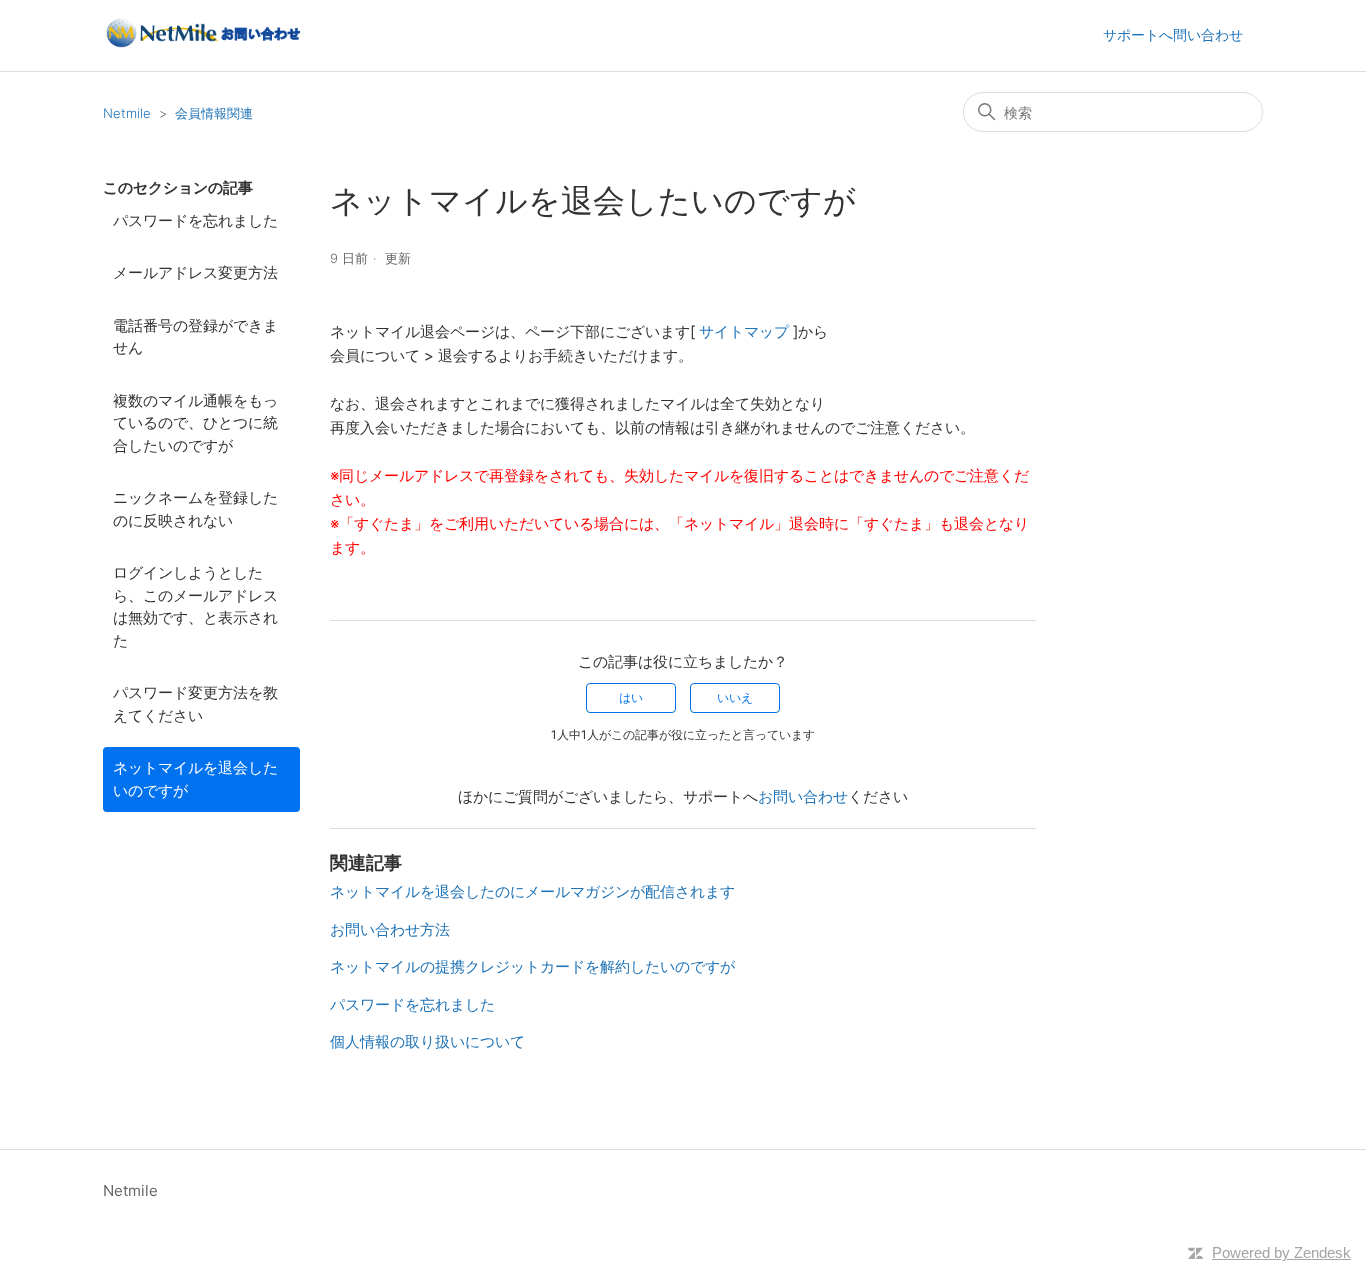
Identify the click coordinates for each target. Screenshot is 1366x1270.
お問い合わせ (803, 796)
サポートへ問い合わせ (1173, 34)
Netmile (127, 113)
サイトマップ (746, 331)
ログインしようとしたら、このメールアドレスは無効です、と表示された (195, 606)
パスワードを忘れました (195, 220)
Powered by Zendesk (1281, 1252)
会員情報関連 (214, 113)
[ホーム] (201, 45)
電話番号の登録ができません (195, 337)
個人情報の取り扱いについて (427, 1041)
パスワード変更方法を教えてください (195, 704)
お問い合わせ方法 (390, 929)
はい (631, 697)
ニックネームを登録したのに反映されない (195, 509)
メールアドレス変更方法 (195, 272)
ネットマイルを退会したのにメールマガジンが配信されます (532, 891)
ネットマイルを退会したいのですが (195, 779)
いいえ (735, 697)
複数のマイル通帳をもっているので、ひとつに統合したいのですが (195, 423)
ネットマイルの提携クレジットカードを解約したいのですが (532, 966)
